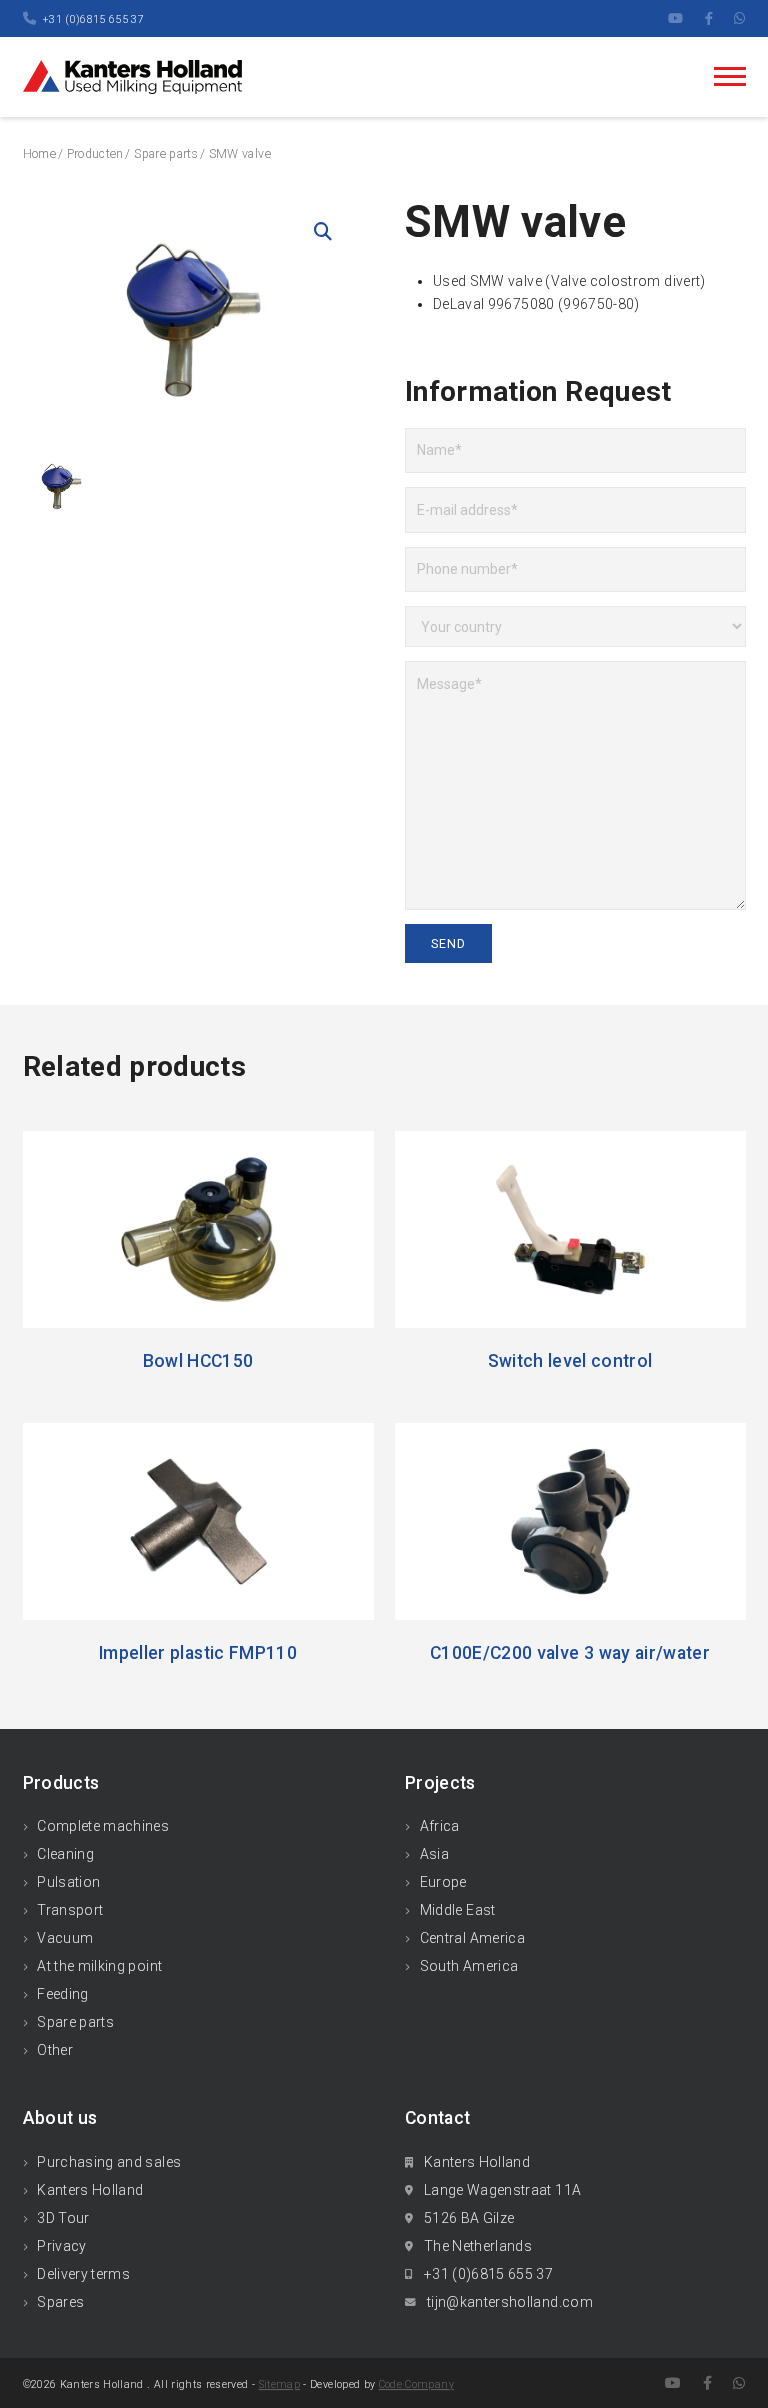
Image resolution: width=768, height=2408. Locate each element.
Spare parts (166, 154)
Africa (440, 1826)
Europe (443, 1882)
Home (39, 154)
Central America (472, 1938)
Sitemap (279, 2384)
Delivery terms (83, 2274)
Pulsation (68, 1882)
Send (449, 944)
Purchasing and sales (109, 2162)
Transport (70, 1910)
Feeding (62, 1994)
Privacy (61, 2246)
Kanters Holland (90, 2190)
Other (55, 2050)
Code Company (416, 2384)
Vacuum (65, 1938)
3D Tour (63, 2218)
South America (469, 1966)
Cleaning (65, 1854)
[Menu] (730, 77)
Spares (60, 2302)
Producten (95, 154)
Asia (434, 1854)
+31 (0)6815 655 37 (93, 19)
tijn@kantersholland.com (510, 2302)
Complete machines (103, 1826)
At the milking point (99, 1966)
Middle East (458, 1910)
